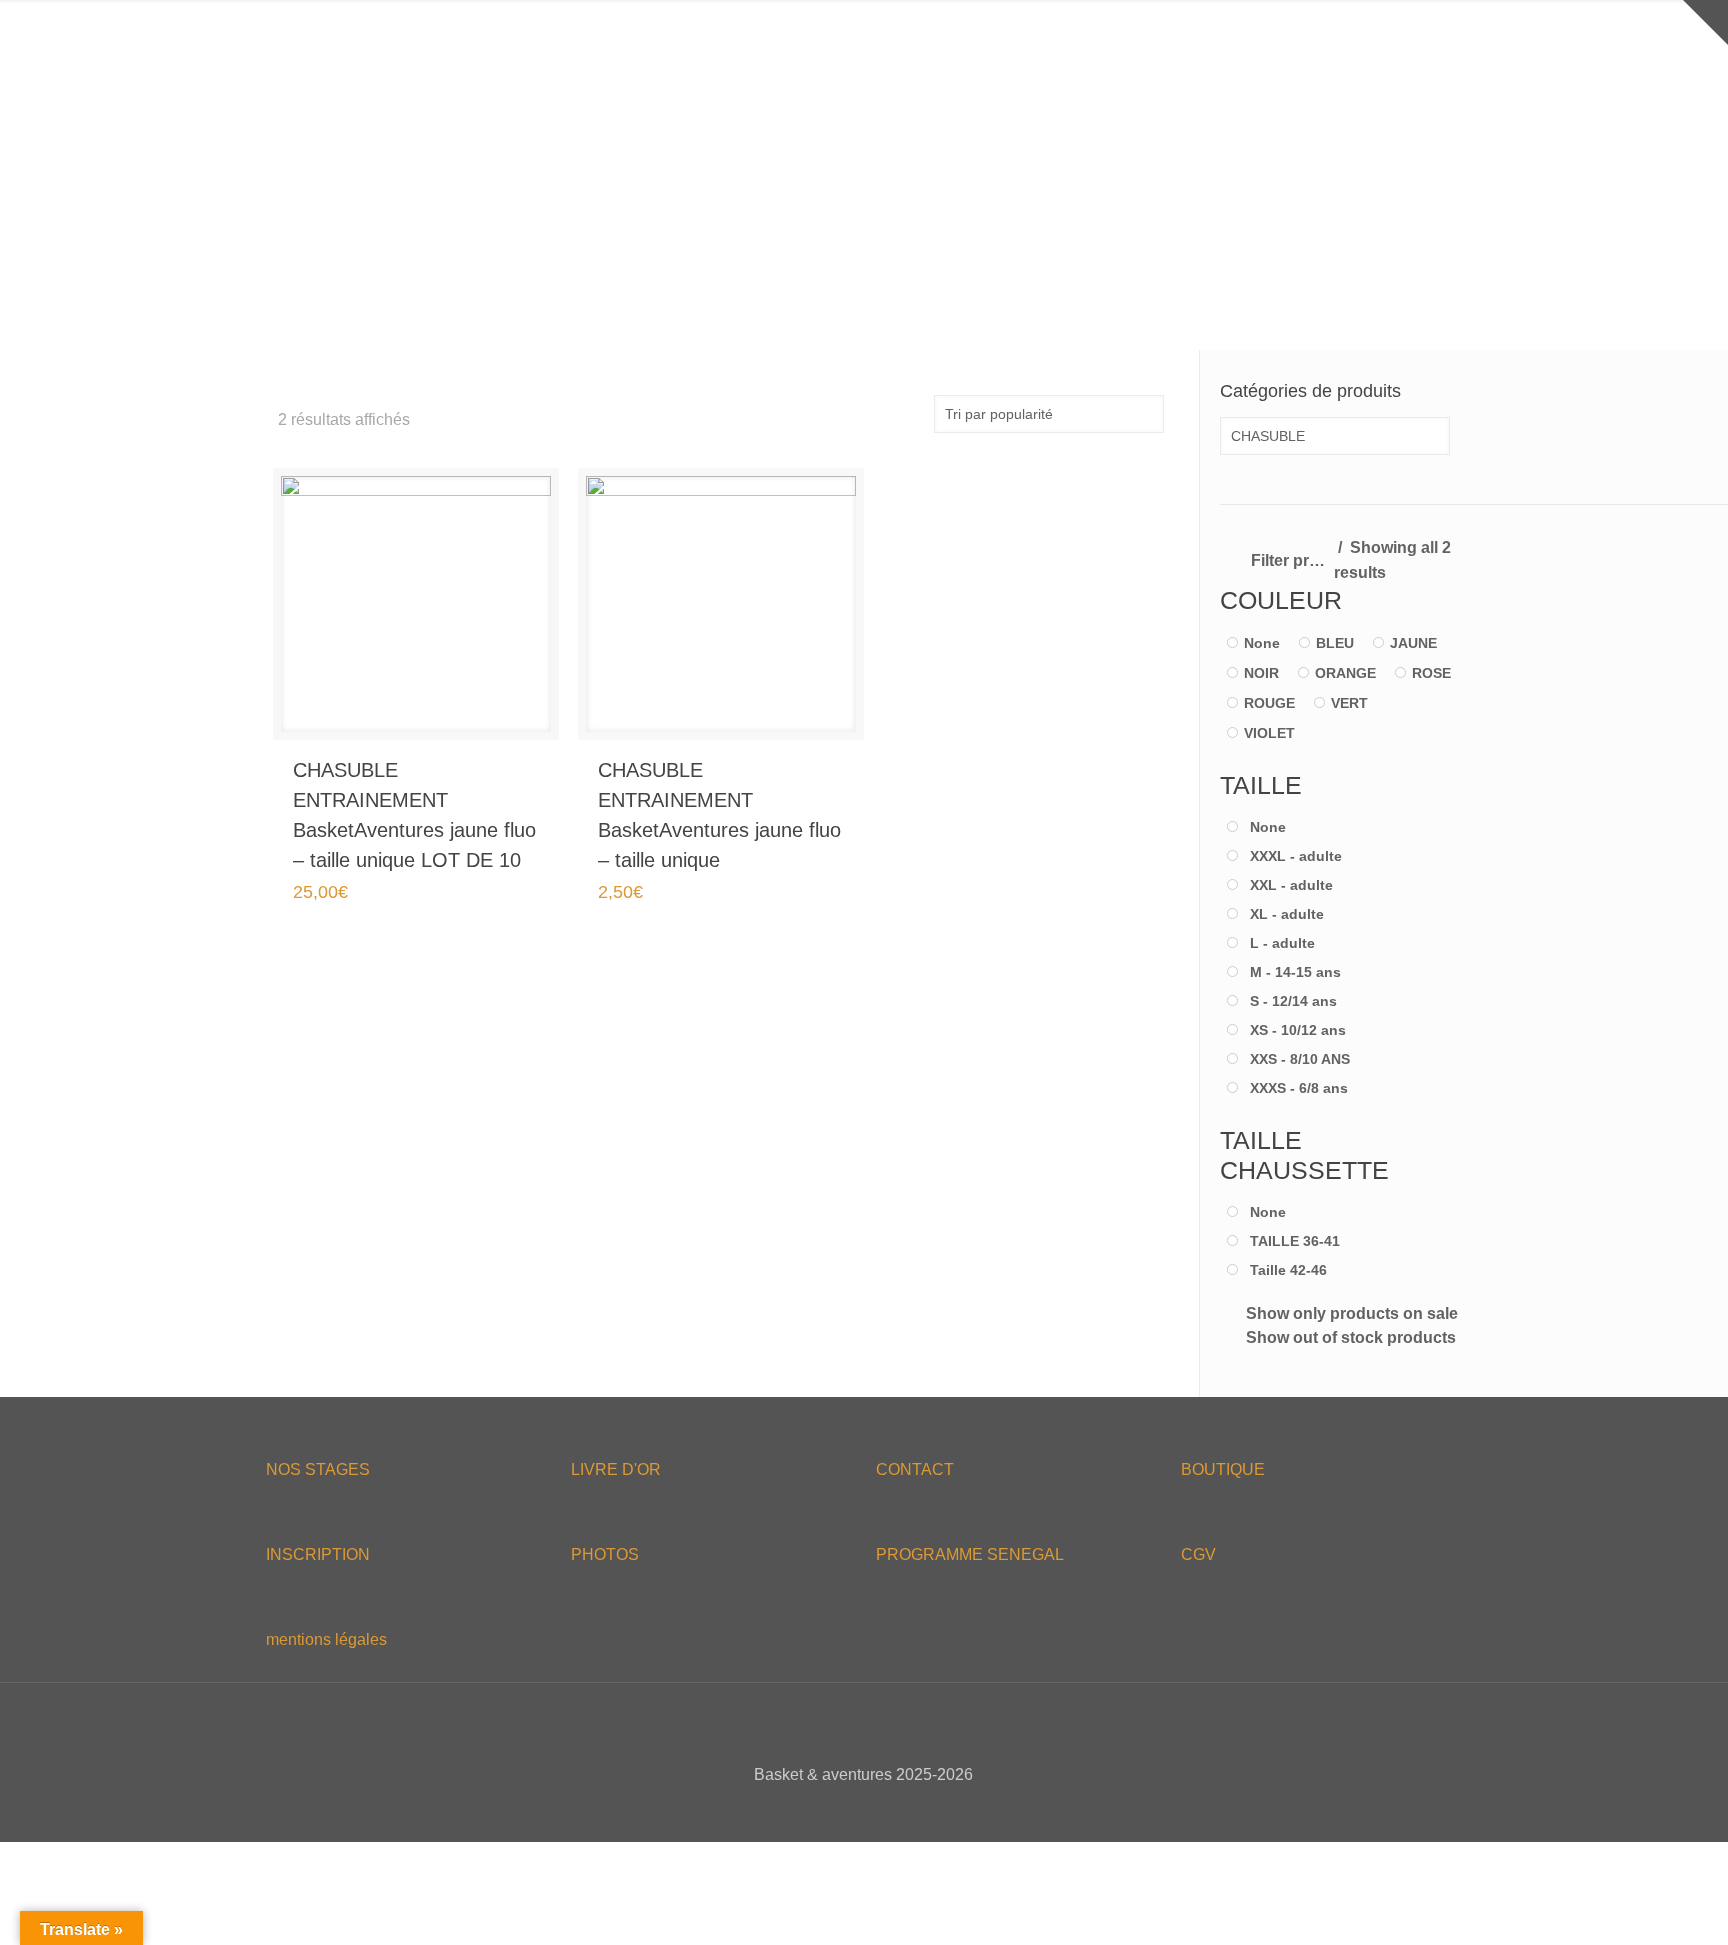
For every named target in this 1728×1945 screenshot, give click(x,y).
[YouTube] (877, 1809)
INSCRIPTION (318, 1554)
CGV (1198, 1554)
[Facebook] (823, 1809)
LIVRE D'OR (616, 1469)
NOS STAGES (318, 1469)
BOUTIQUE (1223, 1469)
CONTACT (915, 1469)
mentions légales (326, 1639)
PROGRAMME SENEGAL (970, 1554)
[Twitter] (850, 1809)
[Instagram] (904, 1809)
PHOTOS (605, 1554)
